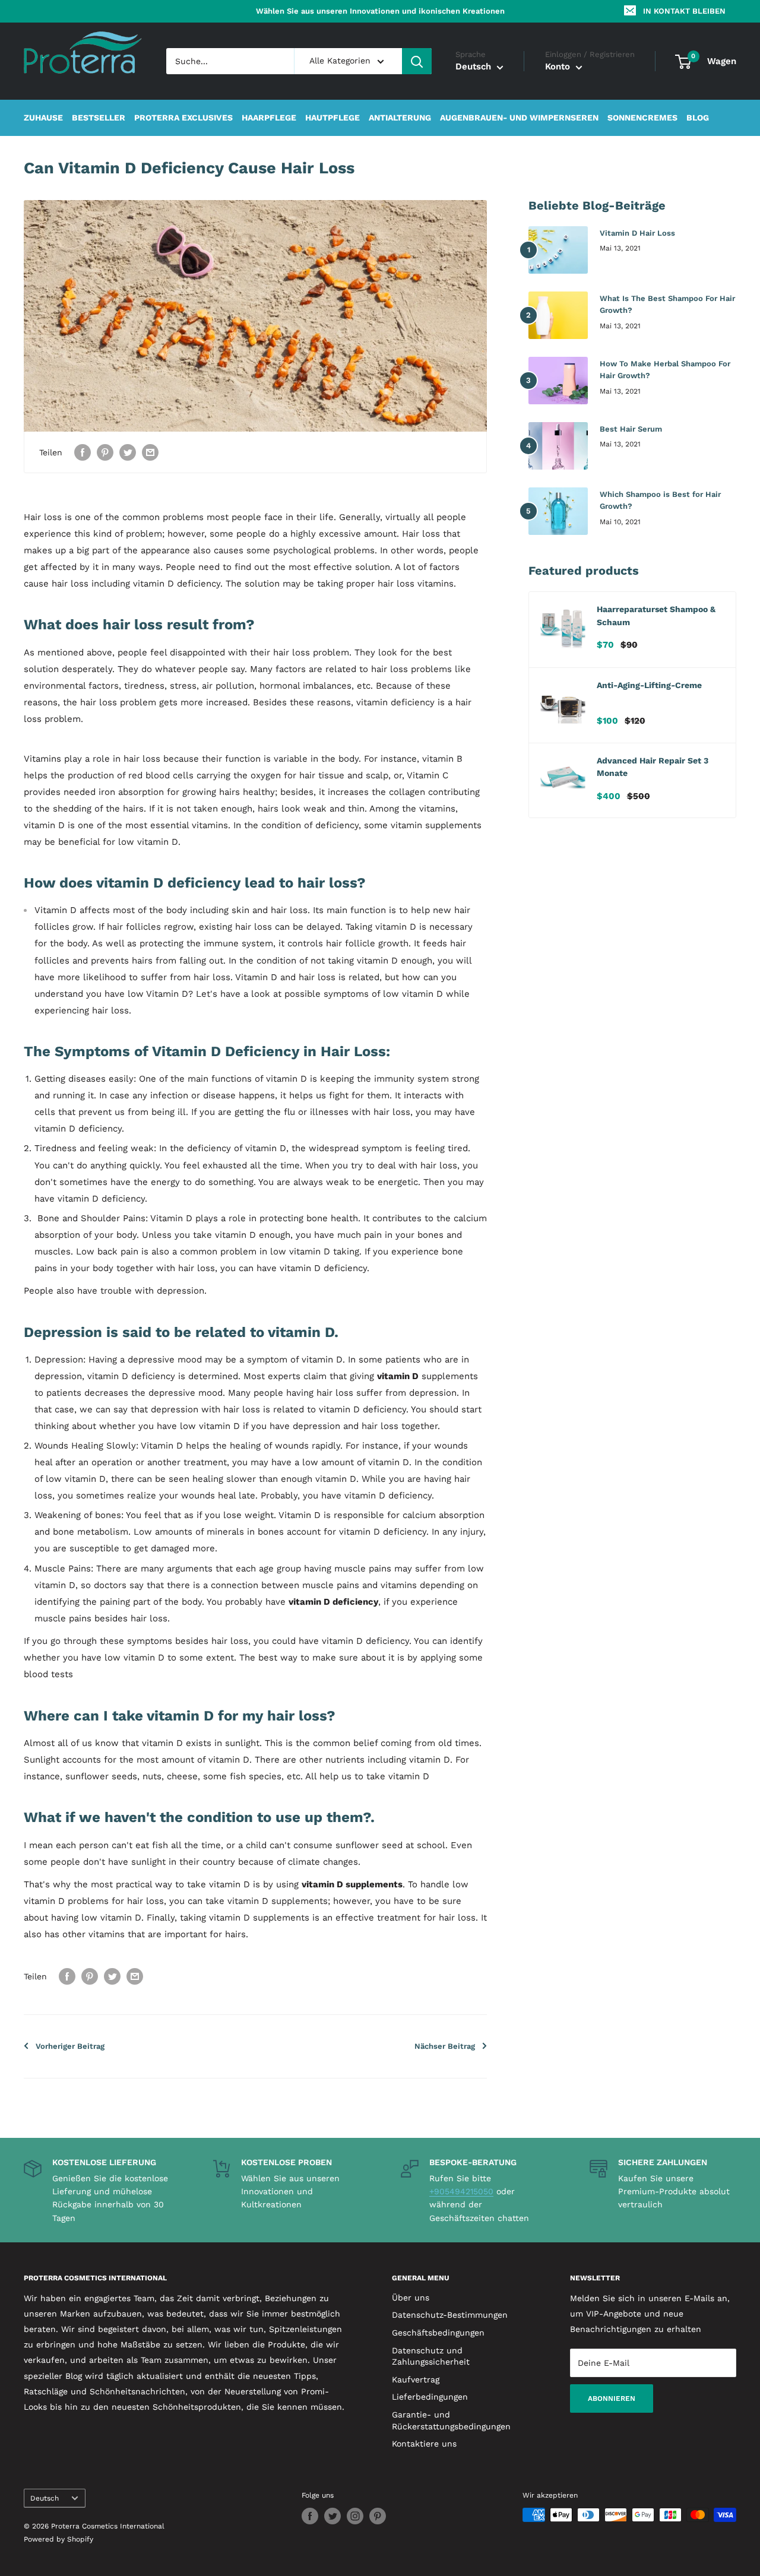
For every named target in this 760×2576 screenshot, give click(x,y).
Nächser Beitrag (445, 2046)
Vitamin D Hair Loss (637, 233)
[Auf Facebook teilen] (83, 452)
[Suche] (417, 61)
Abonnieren (612, 2398)
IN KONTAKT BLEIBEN (684, 11)
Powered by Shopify (58, 2539)
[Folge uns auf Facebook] (310, 2516)
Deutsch (45, 2498)
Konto (559, 67)
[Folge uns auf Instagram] (355, 2516)
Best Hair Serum (631, 429)
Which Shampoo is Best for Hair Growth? (660, 500)
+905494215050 (461, 2191)
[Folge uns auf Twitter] (332, 2516)
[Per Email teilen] (150, 452)
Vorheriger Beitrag (70, 2046)
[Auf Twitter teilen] (128, 452)
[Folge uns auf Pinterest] (378, 2516)
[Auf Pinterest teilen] (105, 452)
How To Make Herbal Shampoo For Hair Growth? (665, 370)
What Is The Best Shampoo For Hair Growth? (667, 304)
